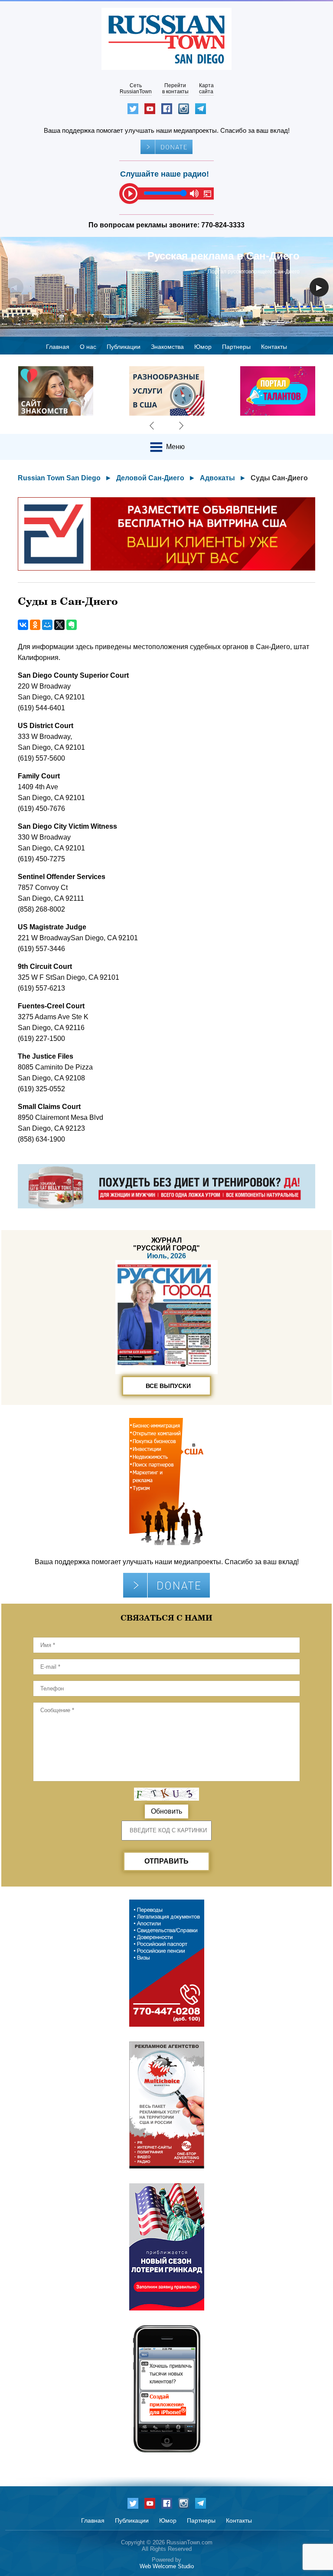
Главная (58, 347)
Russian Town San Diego (59, 478)
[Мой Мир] (47, 625)
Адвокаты (217, 478)
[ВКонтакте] (23, 625)
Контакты (274, 347)
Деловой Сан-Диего (150, 478)
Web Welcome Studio (167, 2566)
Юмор (203, 347)
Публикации (124, 347)
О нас (88, 347)
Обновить (166, 1811)
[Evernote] (72, 625)
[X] (59, 625)
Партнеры (236, 347)
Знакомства (167, 347)
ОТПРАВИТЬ (166, 1861)
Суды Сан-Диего (279, 478)
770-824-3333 (223, 225)
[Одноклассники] (35, 625)
